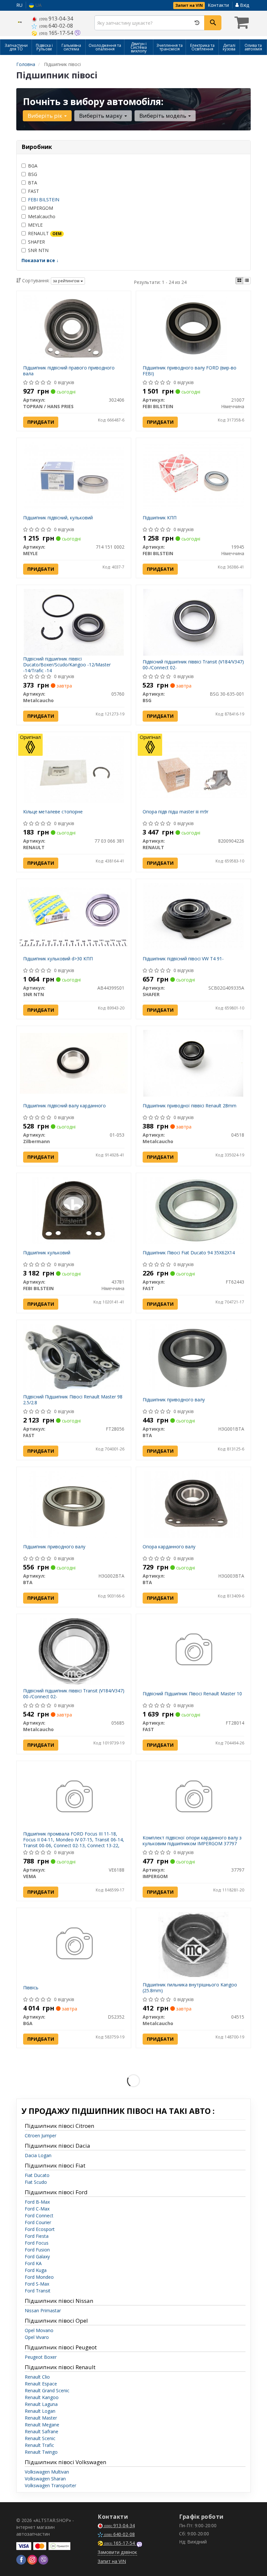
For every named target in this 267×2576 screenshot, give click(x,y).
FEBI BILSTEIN (44, 200)
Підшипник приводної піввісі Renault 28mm (190, 1106)
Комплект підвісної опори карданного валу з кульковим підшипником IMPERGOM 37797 (192, 1841)
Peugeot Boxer (41, 2357)
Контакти (218, 5)
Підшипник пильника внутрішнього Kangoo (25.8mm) (190, 1988)
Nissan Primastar (43, 2310)
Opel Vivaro (37, 2337)
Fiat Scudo (36, 2182)
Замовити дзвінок (117, 2552)
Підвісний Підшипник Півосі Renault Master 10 (192, 1694)
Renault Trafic (39, 2445)
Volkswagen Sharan (45, 2479)
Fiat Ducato (37, 2175)
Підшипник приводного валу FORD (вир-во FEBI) (190, 371)
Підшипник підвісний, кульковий (58, 518)
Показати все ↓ (40, 260)
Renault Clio (37, 2377)
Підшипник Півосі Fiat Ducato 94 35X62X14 (189, 1253)
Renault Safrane (42, 2431)
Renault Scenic (40, 2438)
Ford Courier (38, 2222)
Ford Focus (37, 2243)
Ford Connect (39, 2216)
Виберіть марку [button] (101, 116)
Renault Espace (41, 2384)
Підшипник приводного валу (174, 1400)
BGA (33, 166)
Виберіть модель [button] (163, 116)
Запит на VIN (189, 5)
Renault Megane (42, 2425)
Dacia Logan (38, 2155)
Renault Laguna (41, 2404)
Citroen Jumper (41, 2136)
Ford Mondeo (39, 2277)
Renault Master (41, 2418)
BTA (33, 183)
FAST (34, 191)
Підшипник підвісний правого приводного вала (69, 371)
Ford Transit (38, 2291)
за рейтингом (67, 281)
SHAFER (36, 242)
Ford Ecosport (40, 2229)
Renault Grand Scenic (47, 2390)
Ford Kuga (36, 2270)
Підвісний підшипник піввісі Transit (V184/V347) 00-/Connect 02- (193, 665)
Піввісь (31, 1988)
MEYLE (35, 225)
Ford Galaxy (37, 2256)
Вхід (244, 5)
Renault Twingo (41, 2452)
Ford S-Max (37, 2284)
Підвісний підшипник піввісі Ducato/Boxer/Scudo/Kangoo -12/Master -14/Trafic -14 (67, 665)
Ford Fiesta (37, 2236)
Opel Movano (39, 2330)
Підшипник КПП (160, 518)
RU (19, 5)
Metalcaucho (42, 216)
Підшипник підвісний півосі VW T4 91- (183, 959)
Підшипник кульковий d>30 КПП (58, 959)
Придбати (41, 422)
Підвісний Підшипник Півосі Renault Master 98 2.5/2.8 (73, 1400)
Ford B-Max (37, 2202)
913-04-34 (56, 19)
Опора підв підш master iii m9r (176, 812)
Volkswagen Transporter (50, 2485)
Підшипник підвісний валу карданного (64, 1106)
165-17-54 (57, 33)
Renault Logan (40, 2411)
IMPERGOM (41, 208)
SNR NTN (38, 250)
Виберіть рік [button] (46, 116)
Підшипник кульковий (47, 1253)
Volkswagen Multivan (47, 2472)
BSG (33, 174)
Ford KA (33, 2263)
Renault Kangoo (42, 2397)
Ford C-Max (37, 2209)
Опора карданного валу (169, 1547)
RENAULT (45, 233)
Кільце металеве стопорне (53, 812)
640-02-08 (56, 26)
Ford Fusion (37, 2250)
